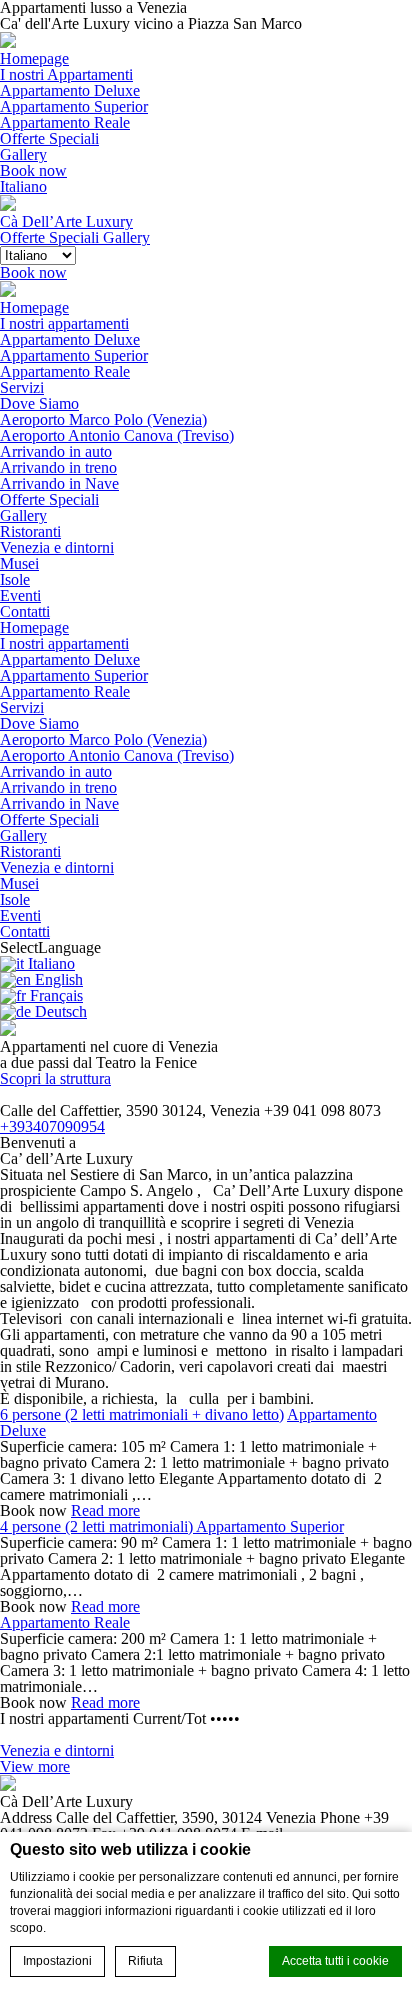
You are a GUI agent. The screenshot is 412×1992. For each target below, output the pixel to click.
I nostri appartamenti (64, 323)
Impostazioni (57, 1961)
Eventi (20, 595)
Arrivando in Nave (59, 483)
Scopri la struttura (55, 1078)
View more (35, 1766)
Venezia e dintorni (57, 547)
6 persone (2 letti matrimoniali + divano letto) (142, 1414)
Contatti (25, 611)
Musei (19, 563)
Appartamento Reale (65, 122)
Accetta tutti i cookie (335, 1961)
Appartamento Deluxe (70, 90)
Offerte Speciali (49, 138)
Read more (105, 1510)
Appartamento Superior (74, 106)
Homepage (34, 58)
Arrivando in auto (56, 451)
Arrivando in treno (58, 467)
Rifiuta (145, 1961)
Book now (33, 170)
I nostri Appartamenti (66, 74)
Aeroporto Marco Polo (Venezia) (103, 419)
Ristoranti (30, 531)
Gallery (23, 154)
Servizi (22, 387)
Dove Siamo (39, 403)
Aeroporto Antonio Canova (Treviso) (117, 435)
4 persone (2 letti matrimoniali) (98, 1526)
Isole (15, 579)
